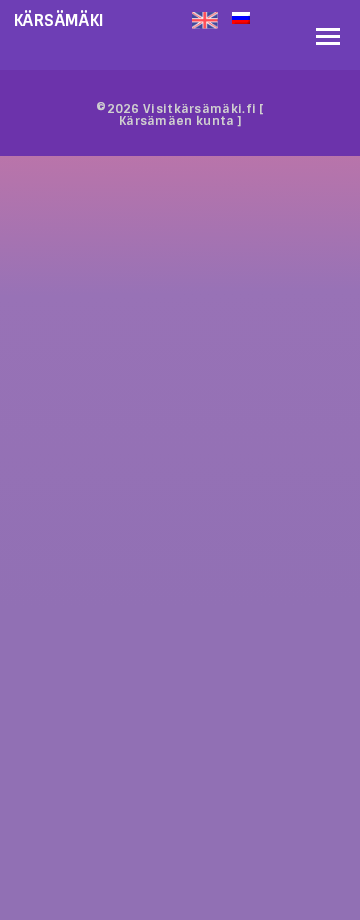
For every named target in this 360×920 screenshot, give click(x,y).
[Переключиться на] (269, 16)
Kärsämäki (59, 20)
